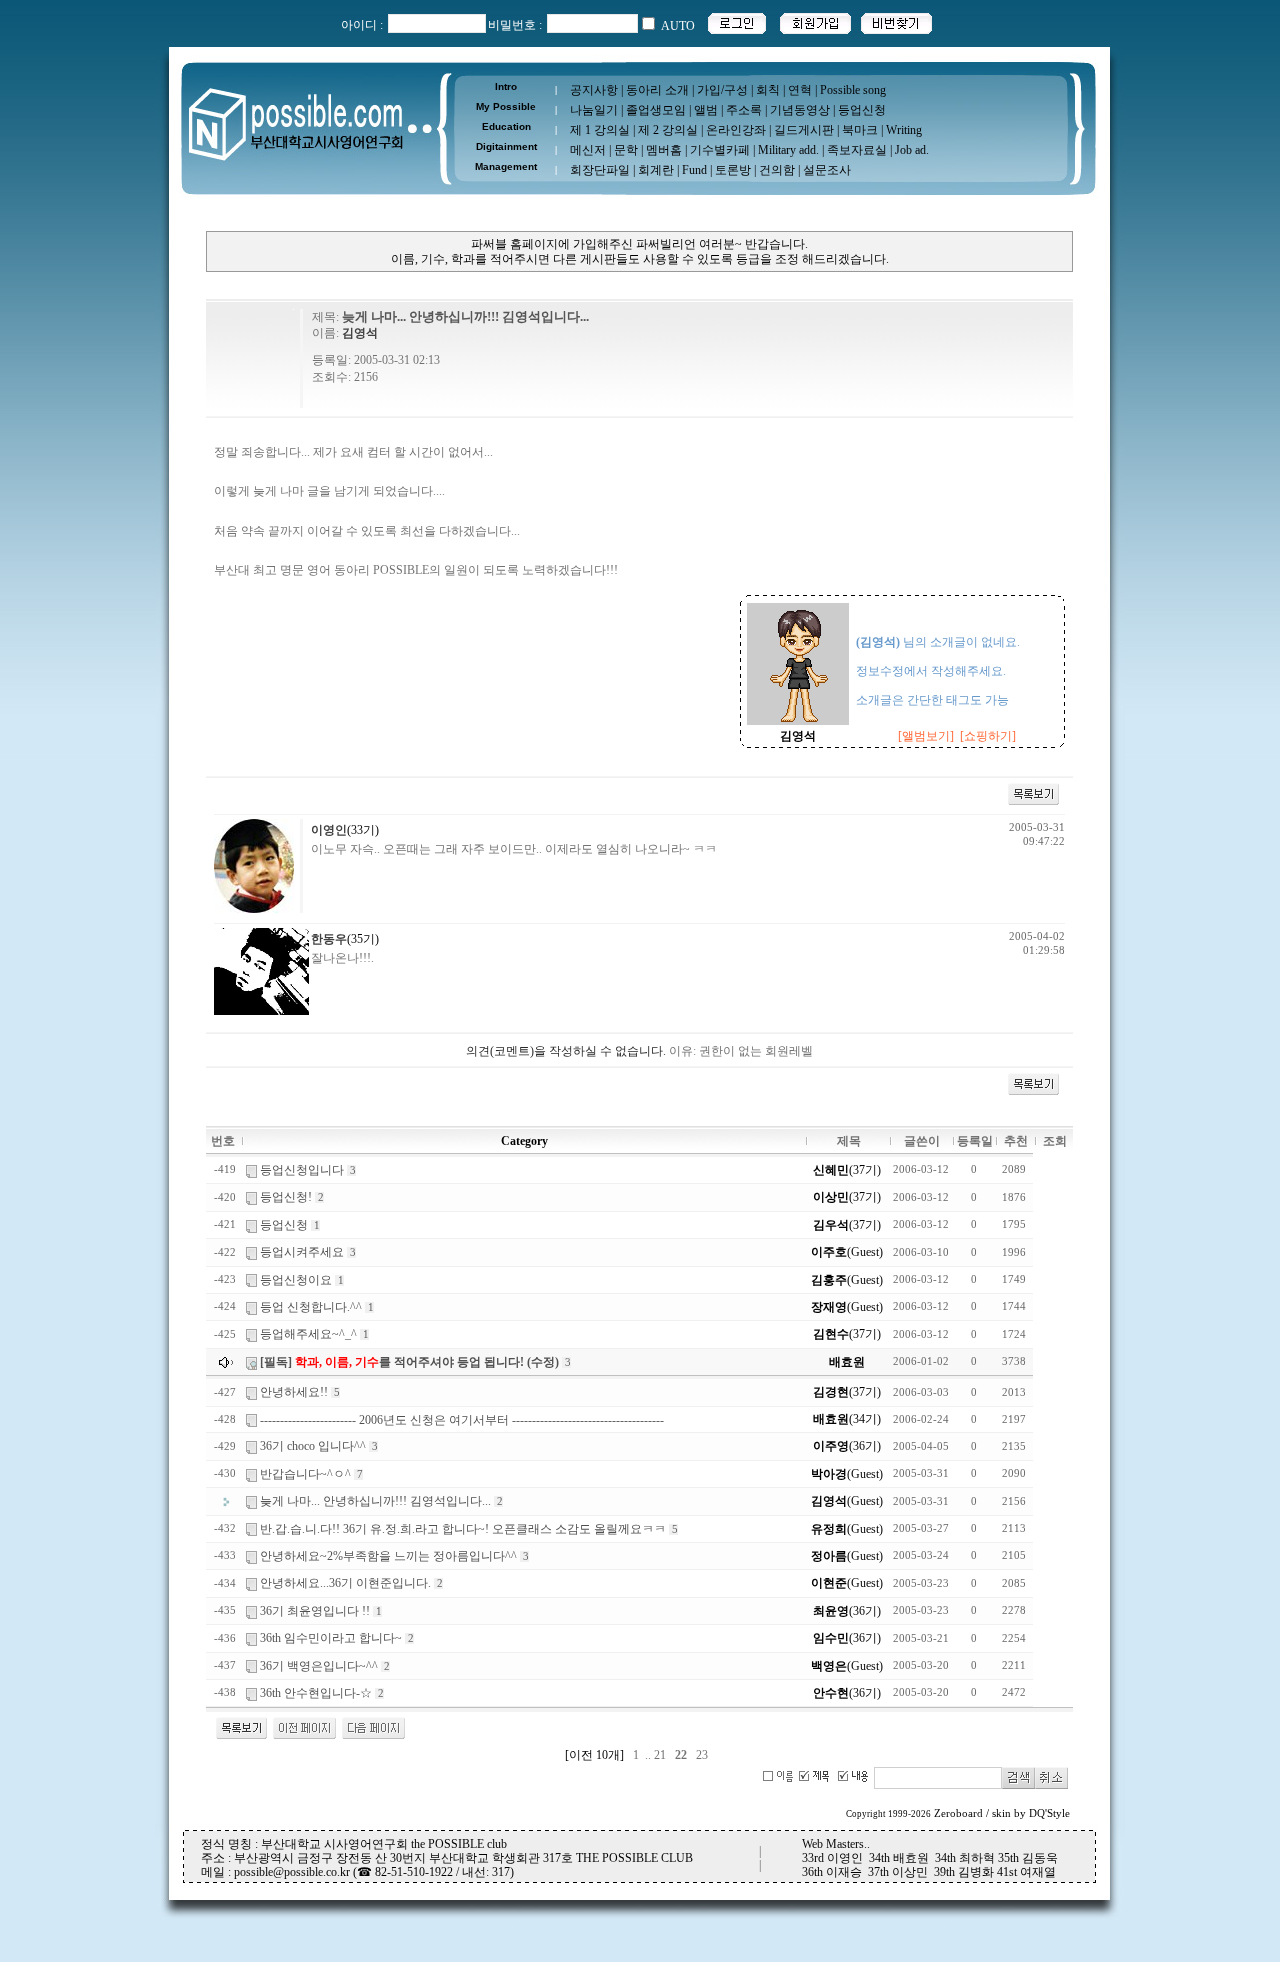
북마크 (860, 130)
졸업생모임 (656, 110)
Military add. (788, 150)
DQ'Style (1049, 1813)
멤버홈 (664, 150)
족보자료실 (857, 150)
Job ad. (912, 150)
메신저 (588, 150)
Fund (694, 170)
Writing (904, 130)
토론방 (733, 170)
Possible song (853, 90)
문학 (626, 150)
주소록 (744, 110)
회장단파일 (600, 170)
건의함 (777, 170)
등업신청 (862, 110)
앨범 (706, 110)
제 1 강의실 (600, 130)
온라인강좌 (736, 130)
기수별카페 (720, 150)
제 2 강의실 (668, 130)
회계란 (656, 170)
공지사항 (594, 90)
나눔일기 (594, 110)
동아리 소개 (657, 90)
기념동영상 (800, 110)
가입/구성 (722, 90)
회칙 (768, 90)
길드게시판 (804, 130)
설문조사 (827, 170)
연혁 (800, 90)
